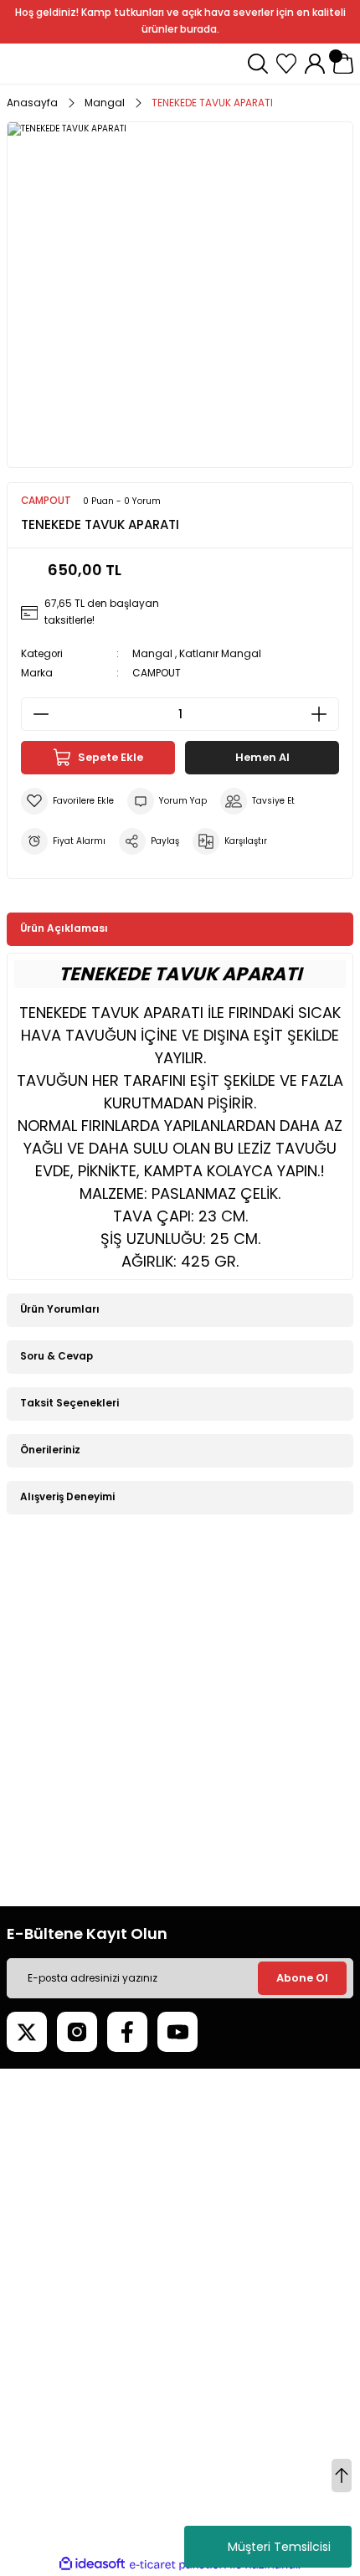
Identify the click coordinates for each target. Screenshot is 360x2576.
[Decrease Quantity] (36, 714)
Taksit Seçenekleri (69, 1403)
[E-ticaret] (178, 2565)
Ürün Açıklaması (64, 928)
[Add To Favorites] (67, 801)
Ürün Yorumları (60, 1309)
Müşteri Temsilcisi (279, 2547)
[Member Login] (315, 64)
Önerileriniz (50, 1450)
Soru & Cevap (57, 1356)
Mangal (152, 654)
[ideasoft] (92, 2564)
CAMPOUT (157, 673)
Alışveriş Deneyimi (67, 1497)
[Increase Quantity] (324, 714)
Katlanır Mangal (220, 654)
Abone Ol (302, 1978)
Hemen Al (262, 757)
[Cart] (343, 64)
